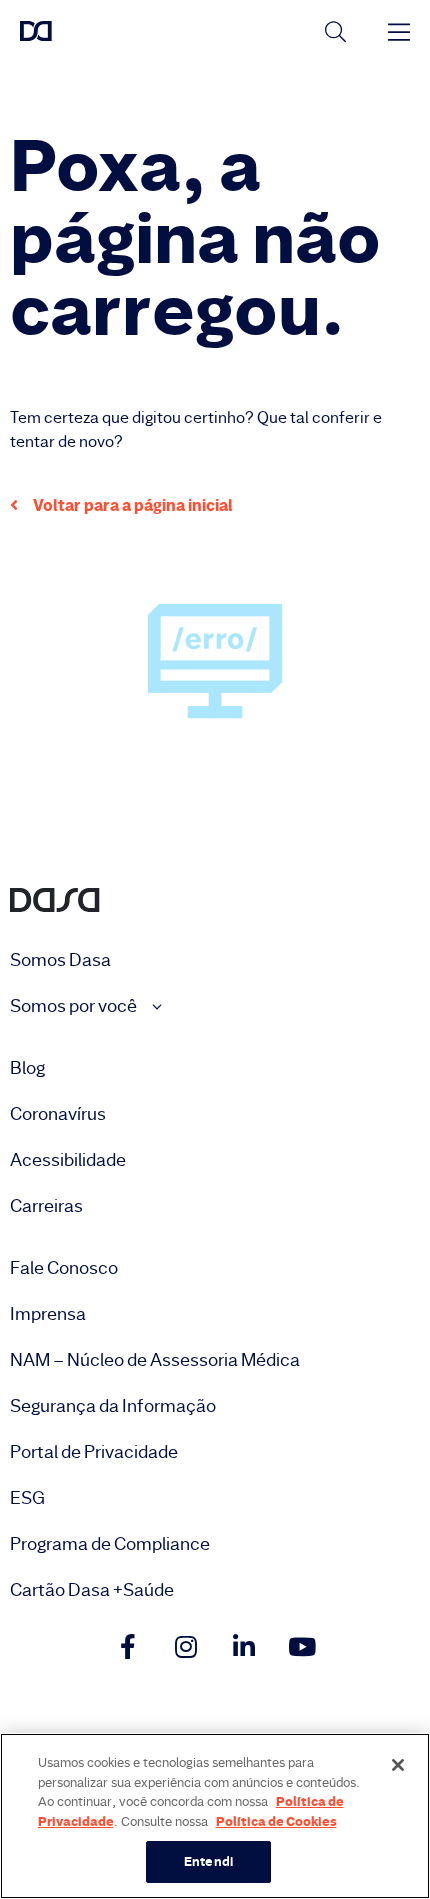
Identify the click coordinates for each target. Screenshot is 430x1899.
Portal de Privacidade (94, 1452)
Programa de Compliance (110, 1544)
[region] (215, 1816)
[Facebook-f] (128, 1646)
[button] (121, 505)
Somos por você (75, 1006)
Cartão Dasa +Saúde (92, 1590)
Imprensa (48, 1314)
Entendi (208, 1861)
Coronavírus (58, 1114)
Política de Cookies (276, 1821)
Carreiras (46, 1206)
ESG (27, 1498)
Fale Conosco (64, 1268)
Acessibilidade (68, 1160)
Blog (27, 1068)
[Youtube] (302, 1646)
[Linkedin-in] (244, 1646)
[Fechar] (398, 1765)
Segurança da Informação (113, 1406)
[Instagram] (186, 1646)
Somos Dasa (60, 960)
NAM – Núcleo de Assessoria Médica (155, 1360)
